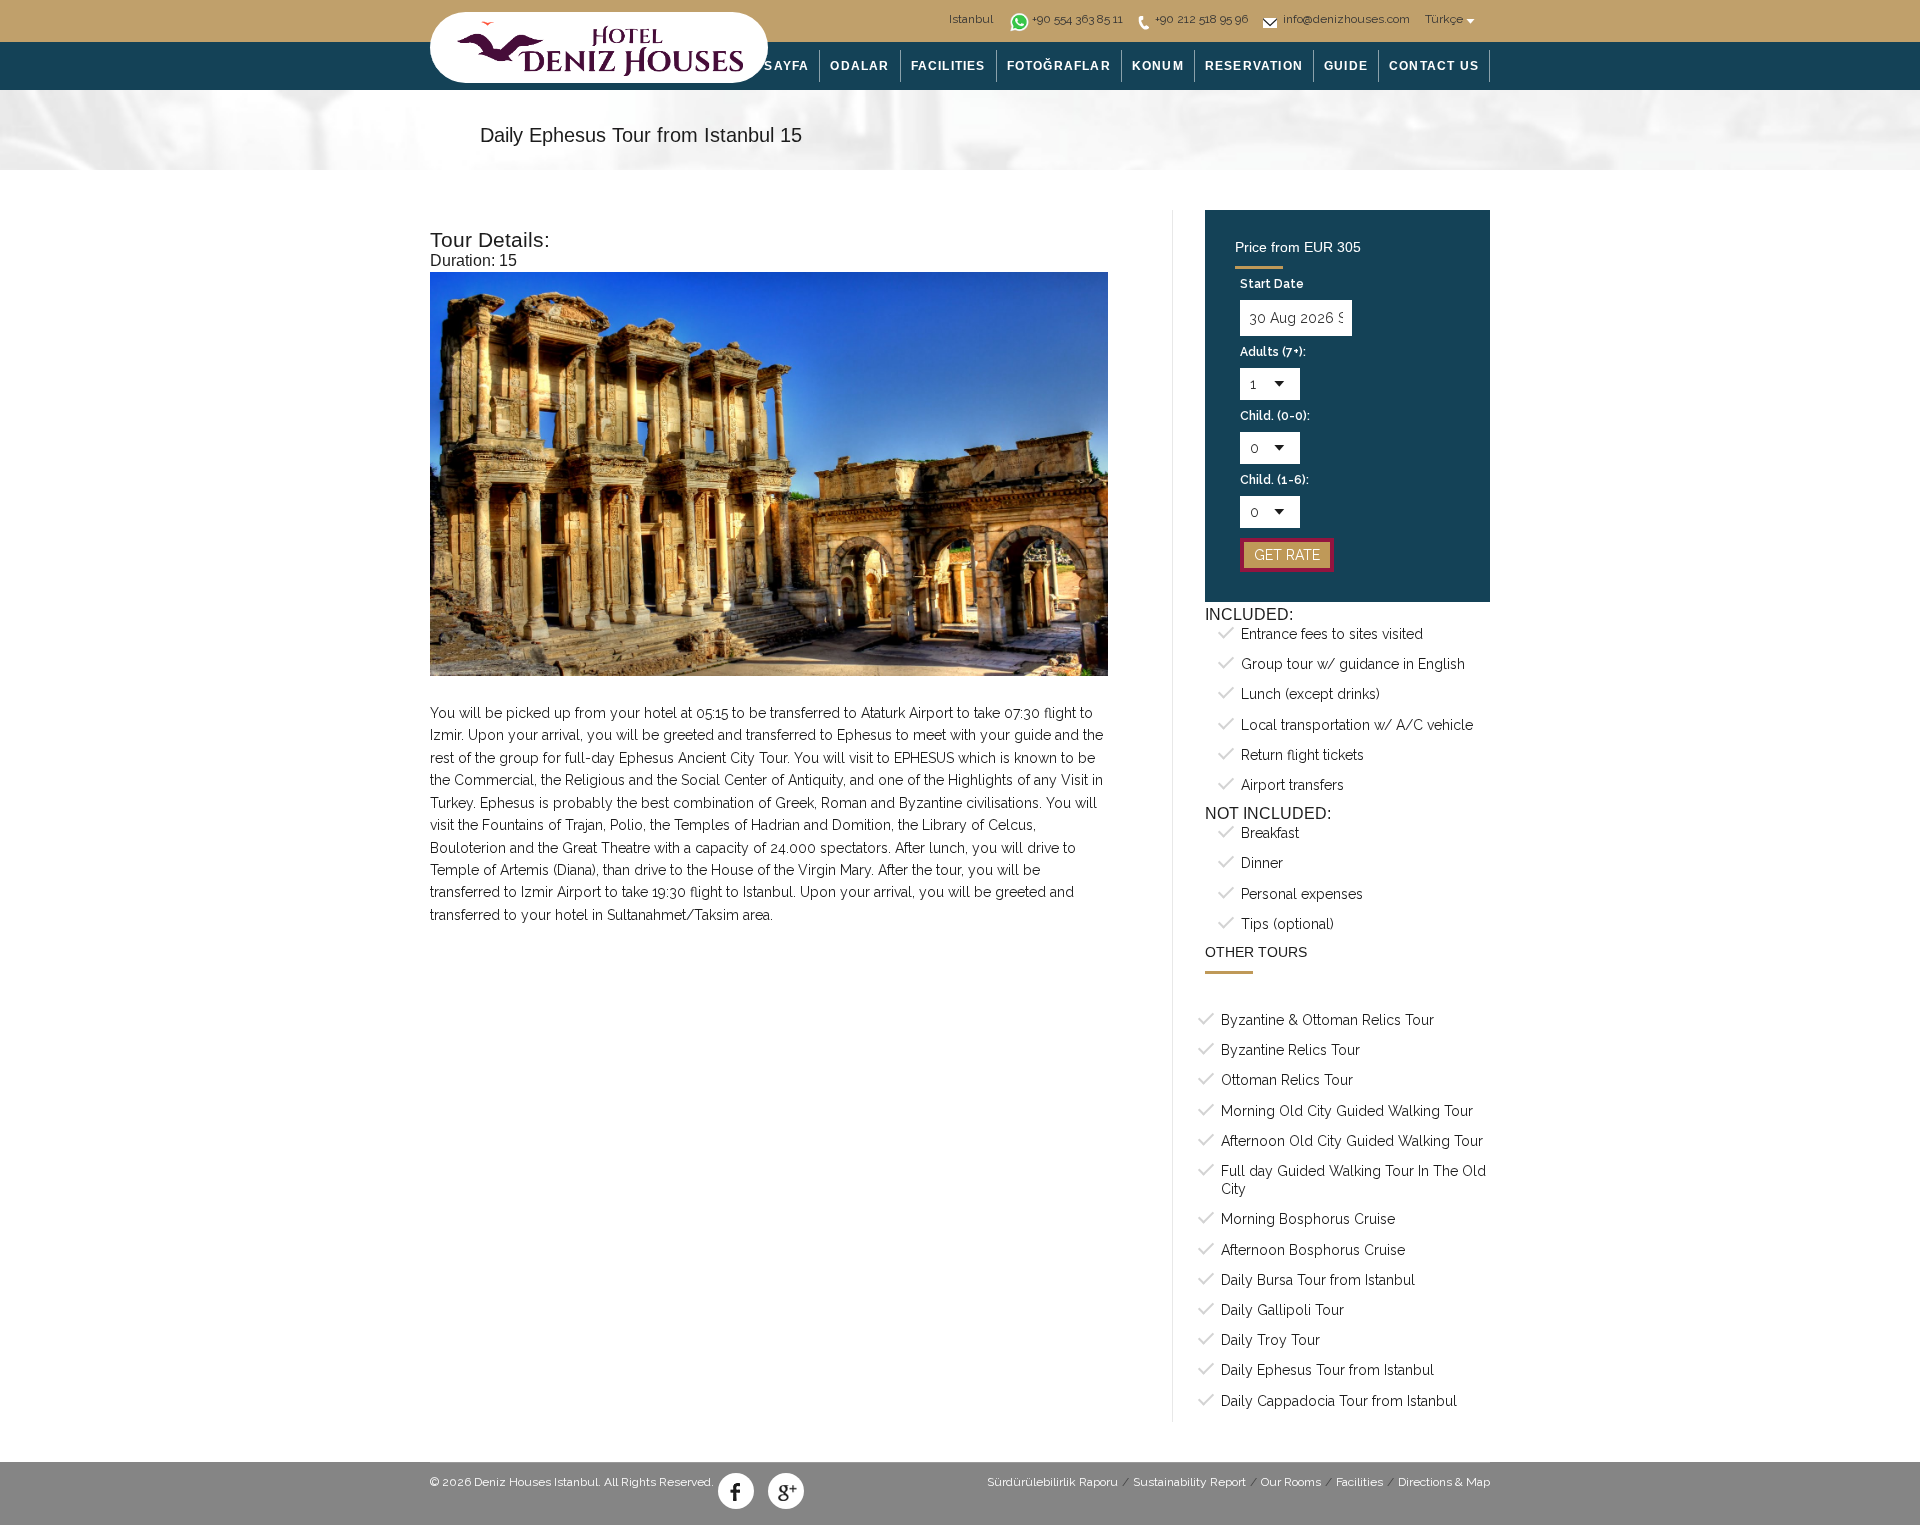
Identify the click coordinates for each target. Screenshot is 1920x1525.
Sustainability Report (1189, 1482)
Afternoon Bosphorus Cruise (1313, 1250)
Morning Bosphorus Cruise (1308, 1219)
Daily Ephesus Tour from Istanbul (1327, 1370)
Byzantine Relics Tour (1290, 1050)
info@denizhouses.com (1346, 19)
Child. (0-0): (1275, 416)
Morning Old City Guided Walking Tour (1347, 1111)
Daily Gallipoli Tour (1282, 1310)
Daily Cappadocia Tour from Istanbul (1339, 1401)
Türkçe (1444, 19)
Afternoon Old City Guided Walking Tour (1352, 1141)
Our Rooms (1291, 1482)
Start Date (1272, 284)
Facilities (1359, 1482)
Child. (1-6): (1274, 480)
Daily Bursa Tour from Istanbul (1318, 1280)
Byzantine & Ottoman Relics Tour (1327, 1020)
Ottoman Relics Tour (1287, 1080)
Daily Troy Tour (1270, 1340)
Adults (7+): (1273, 352)
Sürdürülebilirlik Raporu (1052, 1482)
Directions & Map (1444, 1482)
